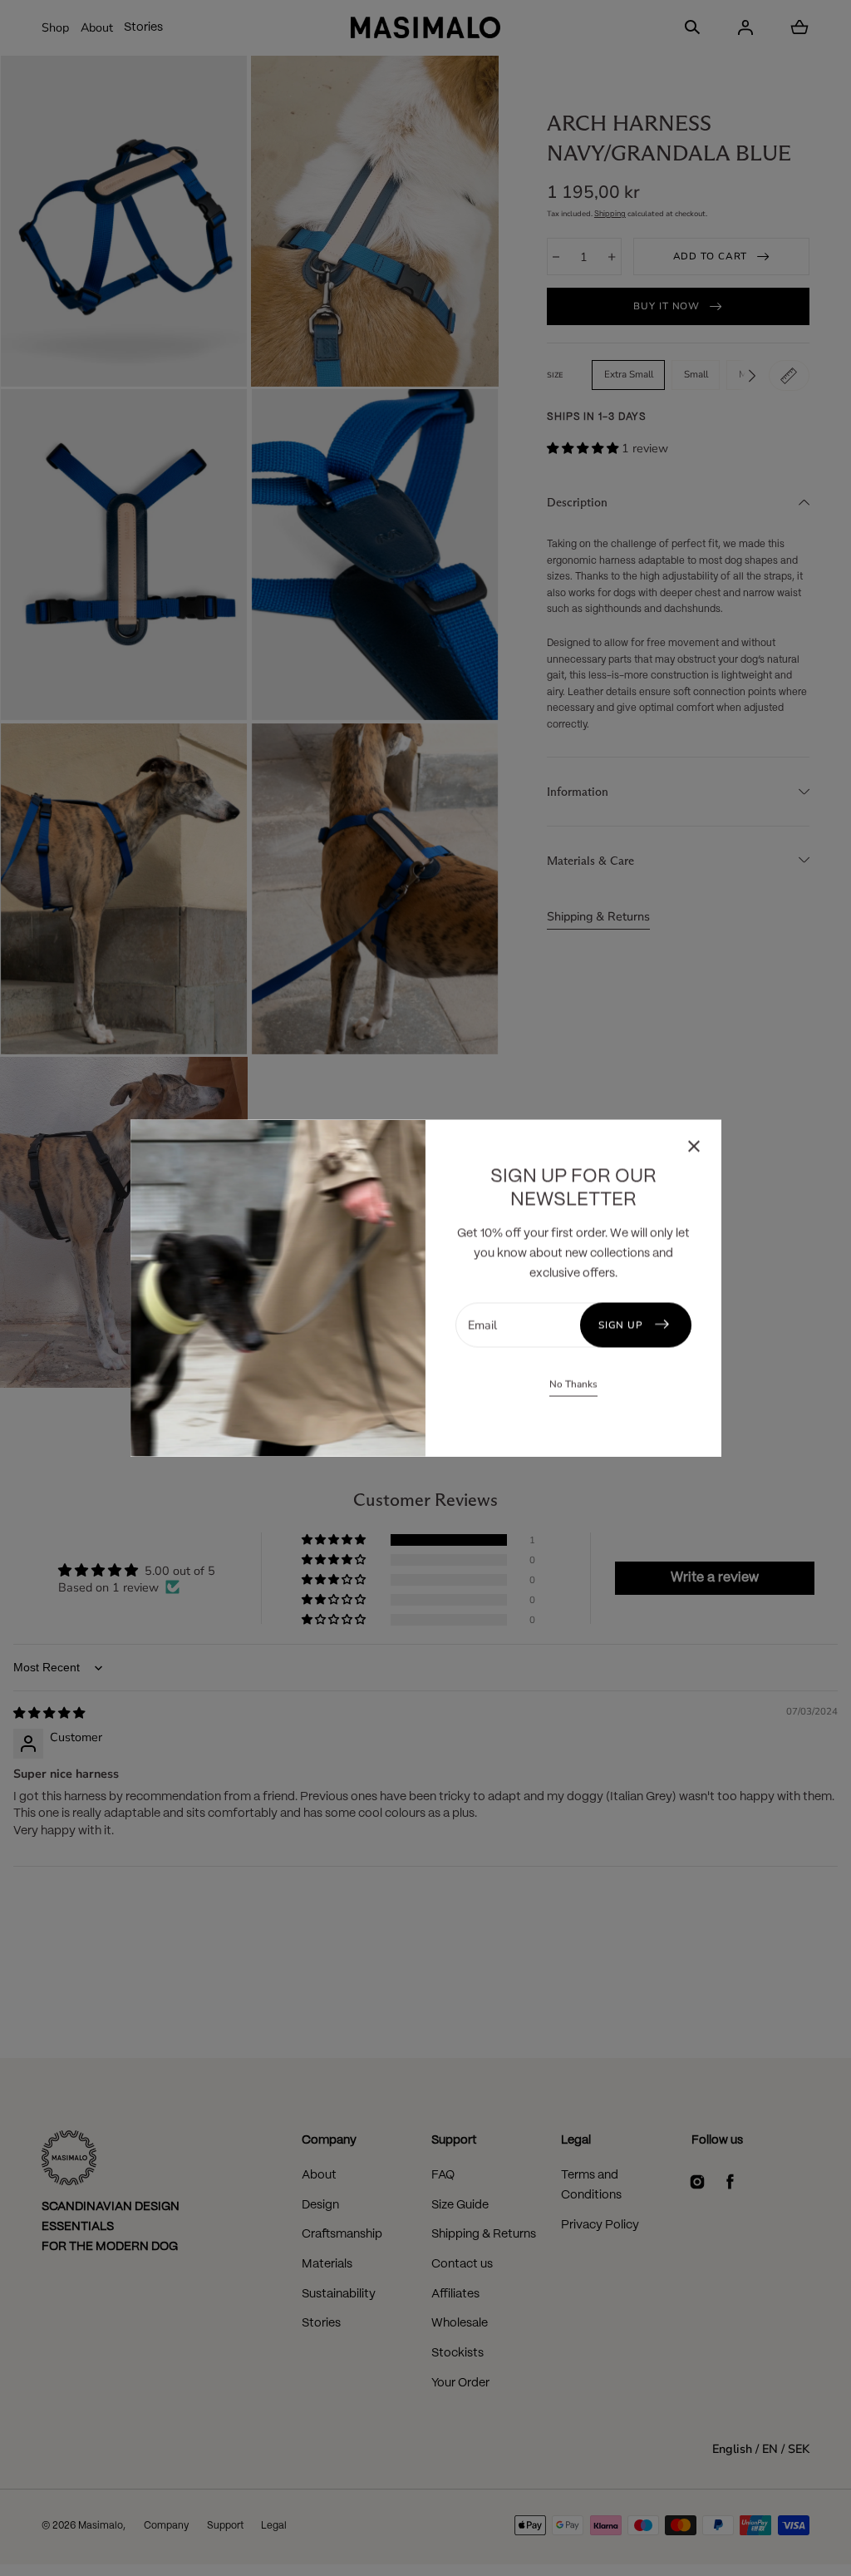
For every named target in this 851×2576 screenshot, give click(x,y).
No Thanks (573, 1384)
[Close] (694, 1149)
